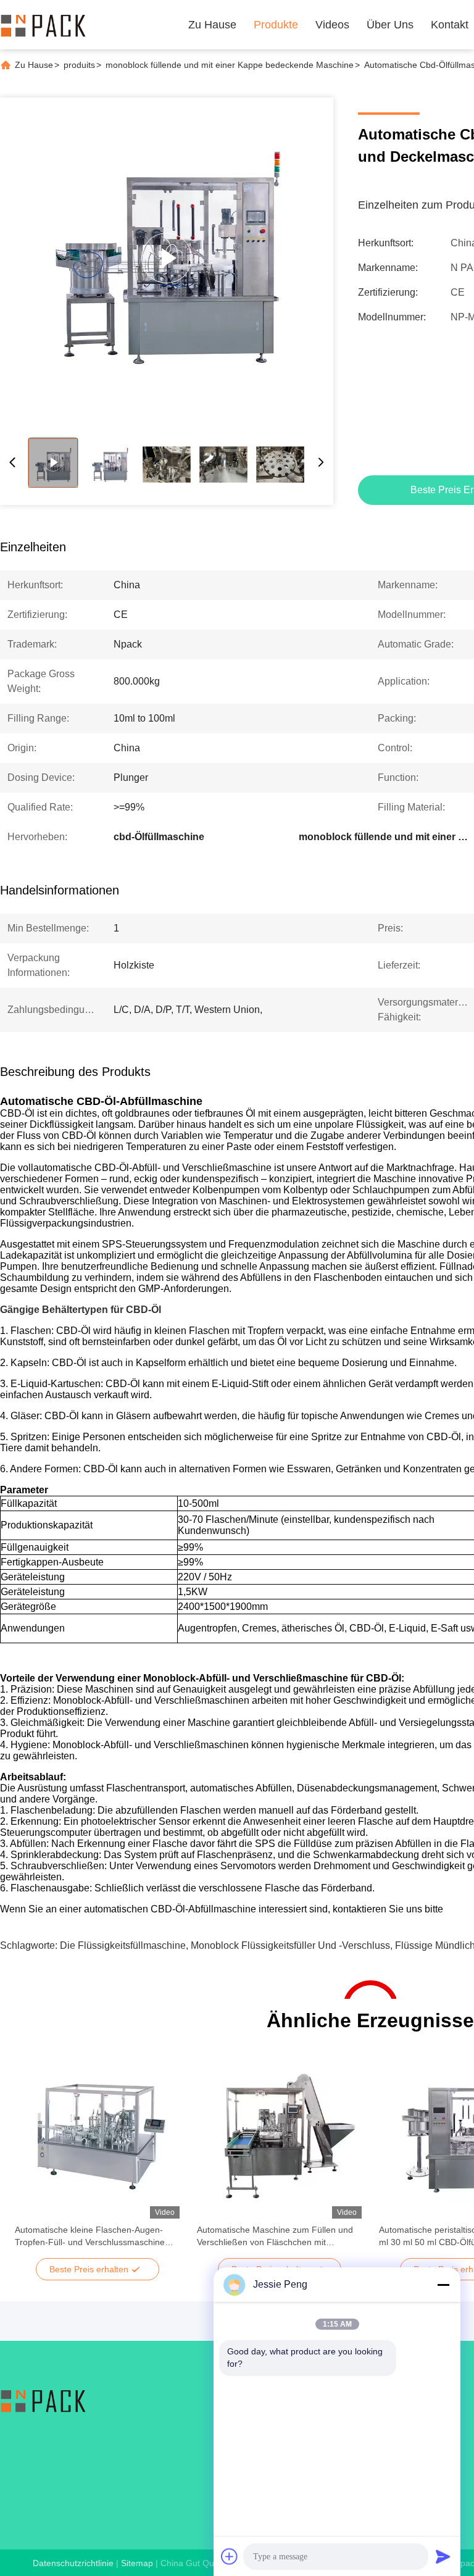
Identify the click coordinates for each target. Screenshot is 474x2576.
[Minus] (443, 2285)
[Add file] (230, 2556)
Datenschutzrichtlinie (73, 2563)
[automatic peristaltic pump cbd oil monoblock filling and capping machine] (167, 258)
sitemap (137, 2563)
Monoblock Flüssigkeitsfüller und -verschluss (290, 1945)
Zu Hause (212, 25)
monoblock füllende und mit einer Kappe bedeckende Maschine (230, 65)
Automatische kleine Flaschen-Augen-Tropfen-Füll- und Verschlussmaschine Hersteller (90, 2236)
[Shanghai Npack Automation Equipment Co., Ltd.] (43, 25)
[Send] (443, 2556)
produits (79, 65)
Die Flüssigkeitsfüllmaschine (123, 1945)
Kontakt (450, 25)
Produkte (276, 25)
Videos (332, 25)
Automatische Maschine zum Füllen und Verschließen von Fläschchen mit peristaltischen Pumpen (275, 2236)
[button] (31, 2157)
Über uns (390, 25)
